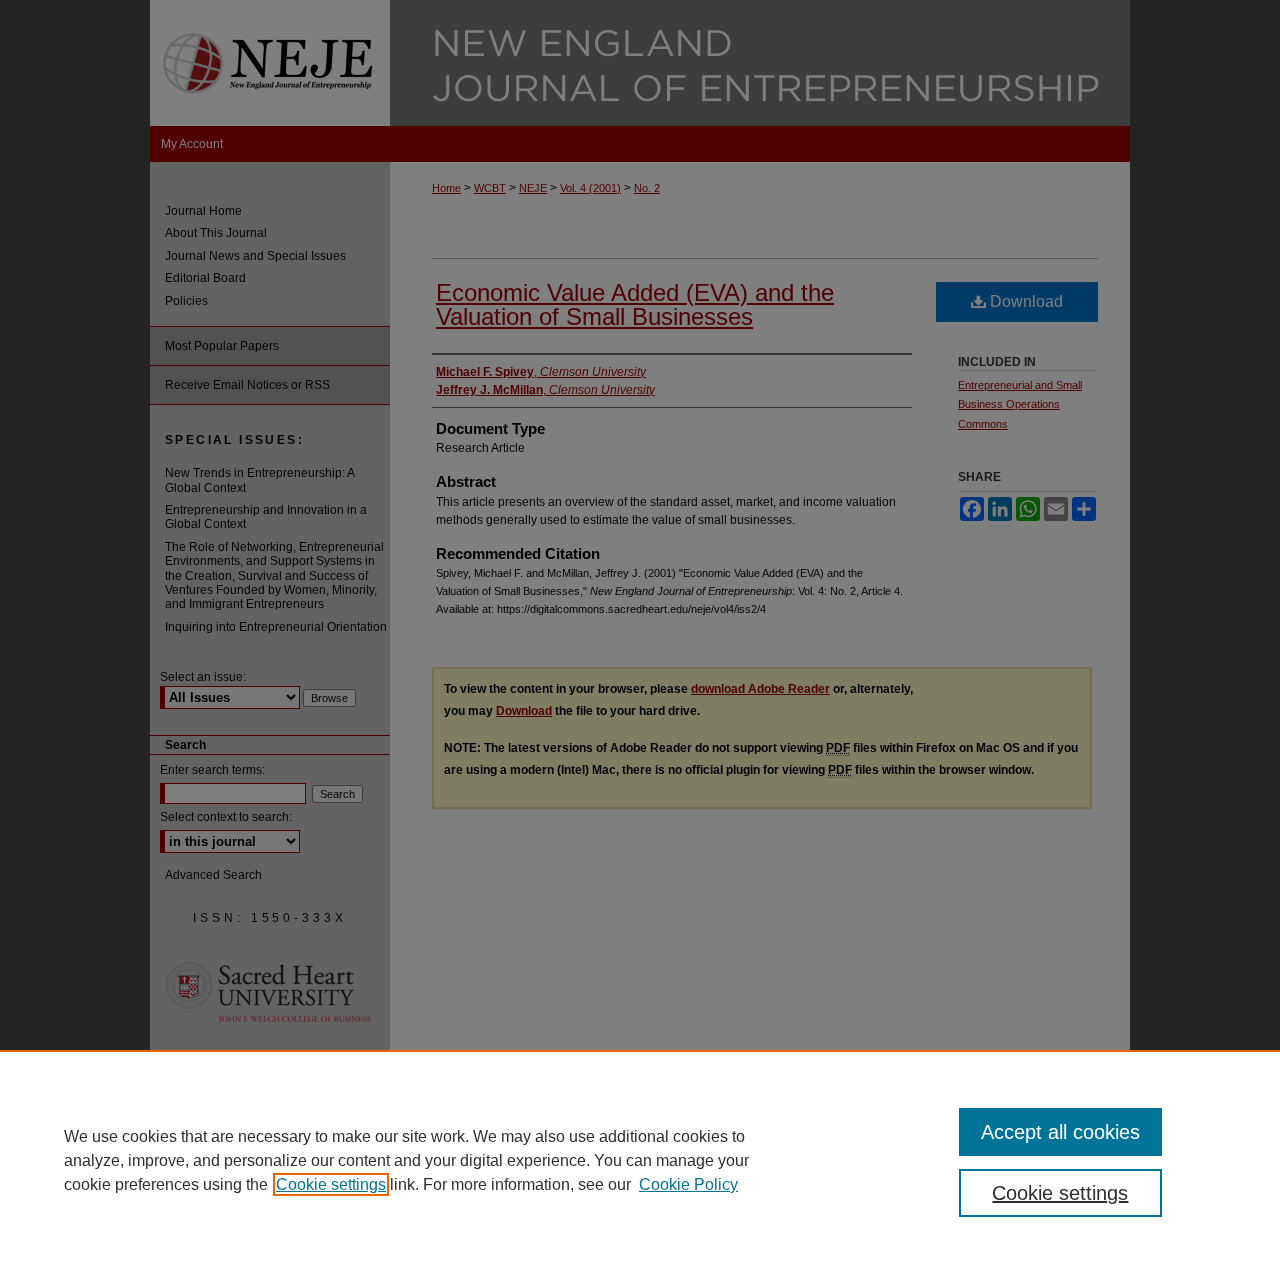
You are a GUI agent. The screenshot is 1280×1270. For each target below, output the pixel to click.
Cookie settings (331, 1184)
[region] (640, 1160)
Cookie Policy (688, 1184)
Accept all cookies (1060, 1132)
